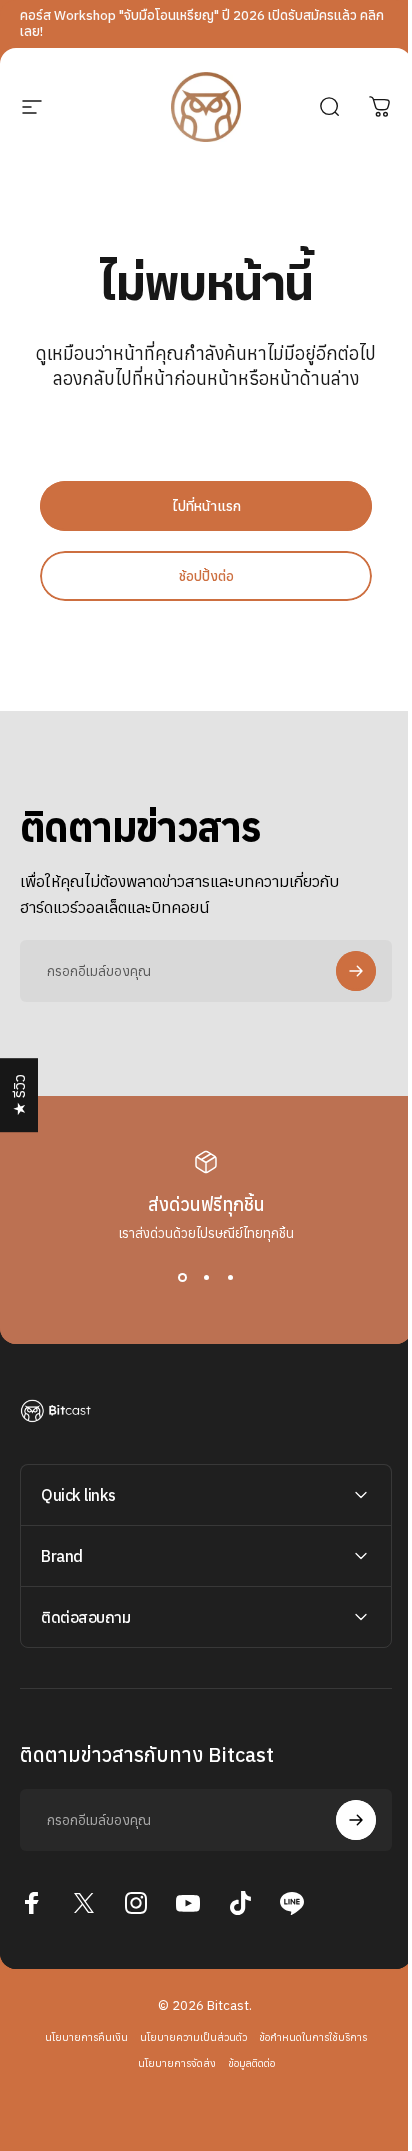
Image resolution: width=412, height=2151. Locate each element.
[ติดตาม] (356, 971)
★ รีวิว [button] (19, 1095)
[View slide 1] (182, 1278)
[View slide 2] (206, 1278)
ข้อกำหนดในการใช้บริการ (306, 2037)
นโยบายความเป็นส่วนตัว (186, 2037)
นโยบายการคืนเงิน (79, 2037)
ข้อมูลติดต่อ (243, 2063)
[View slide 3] (230, 1278)
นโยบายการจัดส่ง (169, 2063)
